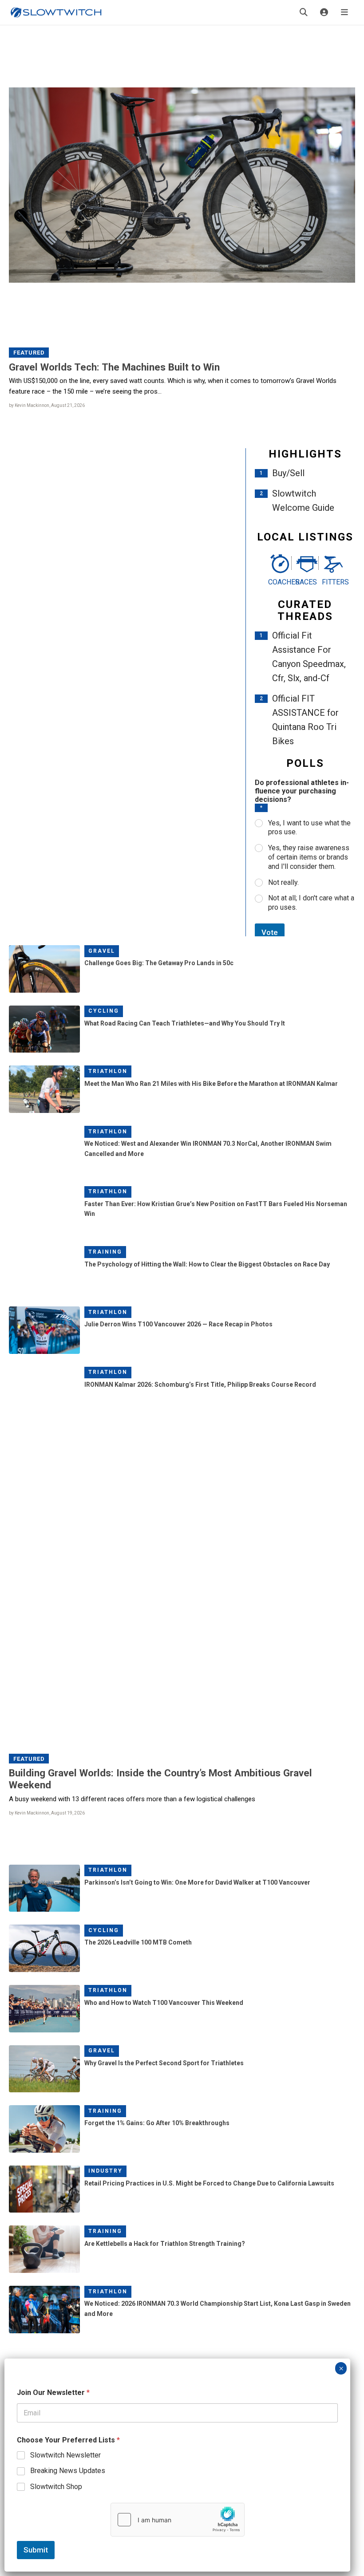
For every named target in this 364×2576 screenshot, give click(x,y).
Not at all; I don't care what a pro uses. (311, 903)
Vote (270, 932)
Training (105, 1252)
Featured (29, 353)
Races (305, 582)
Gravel (102, 951)
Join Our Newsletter (53, 2393)
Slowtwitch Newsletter (65, 2455)
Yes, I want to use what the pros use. (309, 828)
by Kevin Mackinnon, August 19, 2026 (47, 1813)
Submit (36, 2550)
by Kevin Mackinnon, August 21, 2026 (47, 405)
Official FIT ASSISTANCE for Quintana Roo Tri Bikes (305, 720)
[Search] (304, 12)
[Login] (324, 12)
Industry (105, 2171)
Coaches (278, 582)
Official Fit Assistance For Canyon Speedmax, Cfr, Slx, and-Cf (309, 657)
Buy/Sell (288, 473)
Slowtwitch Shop (56, 2487)
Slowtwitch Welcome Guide (303, 501)
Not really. (283, 882)
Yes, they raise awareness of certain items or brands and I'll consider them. (309, 857)
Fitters (332, 582)
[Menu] (344, 12)
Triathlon (108, 1071)
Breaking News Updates (68, 2471)
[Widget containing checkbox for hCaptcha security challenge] (178, 2520)
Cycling (104, 1011)
